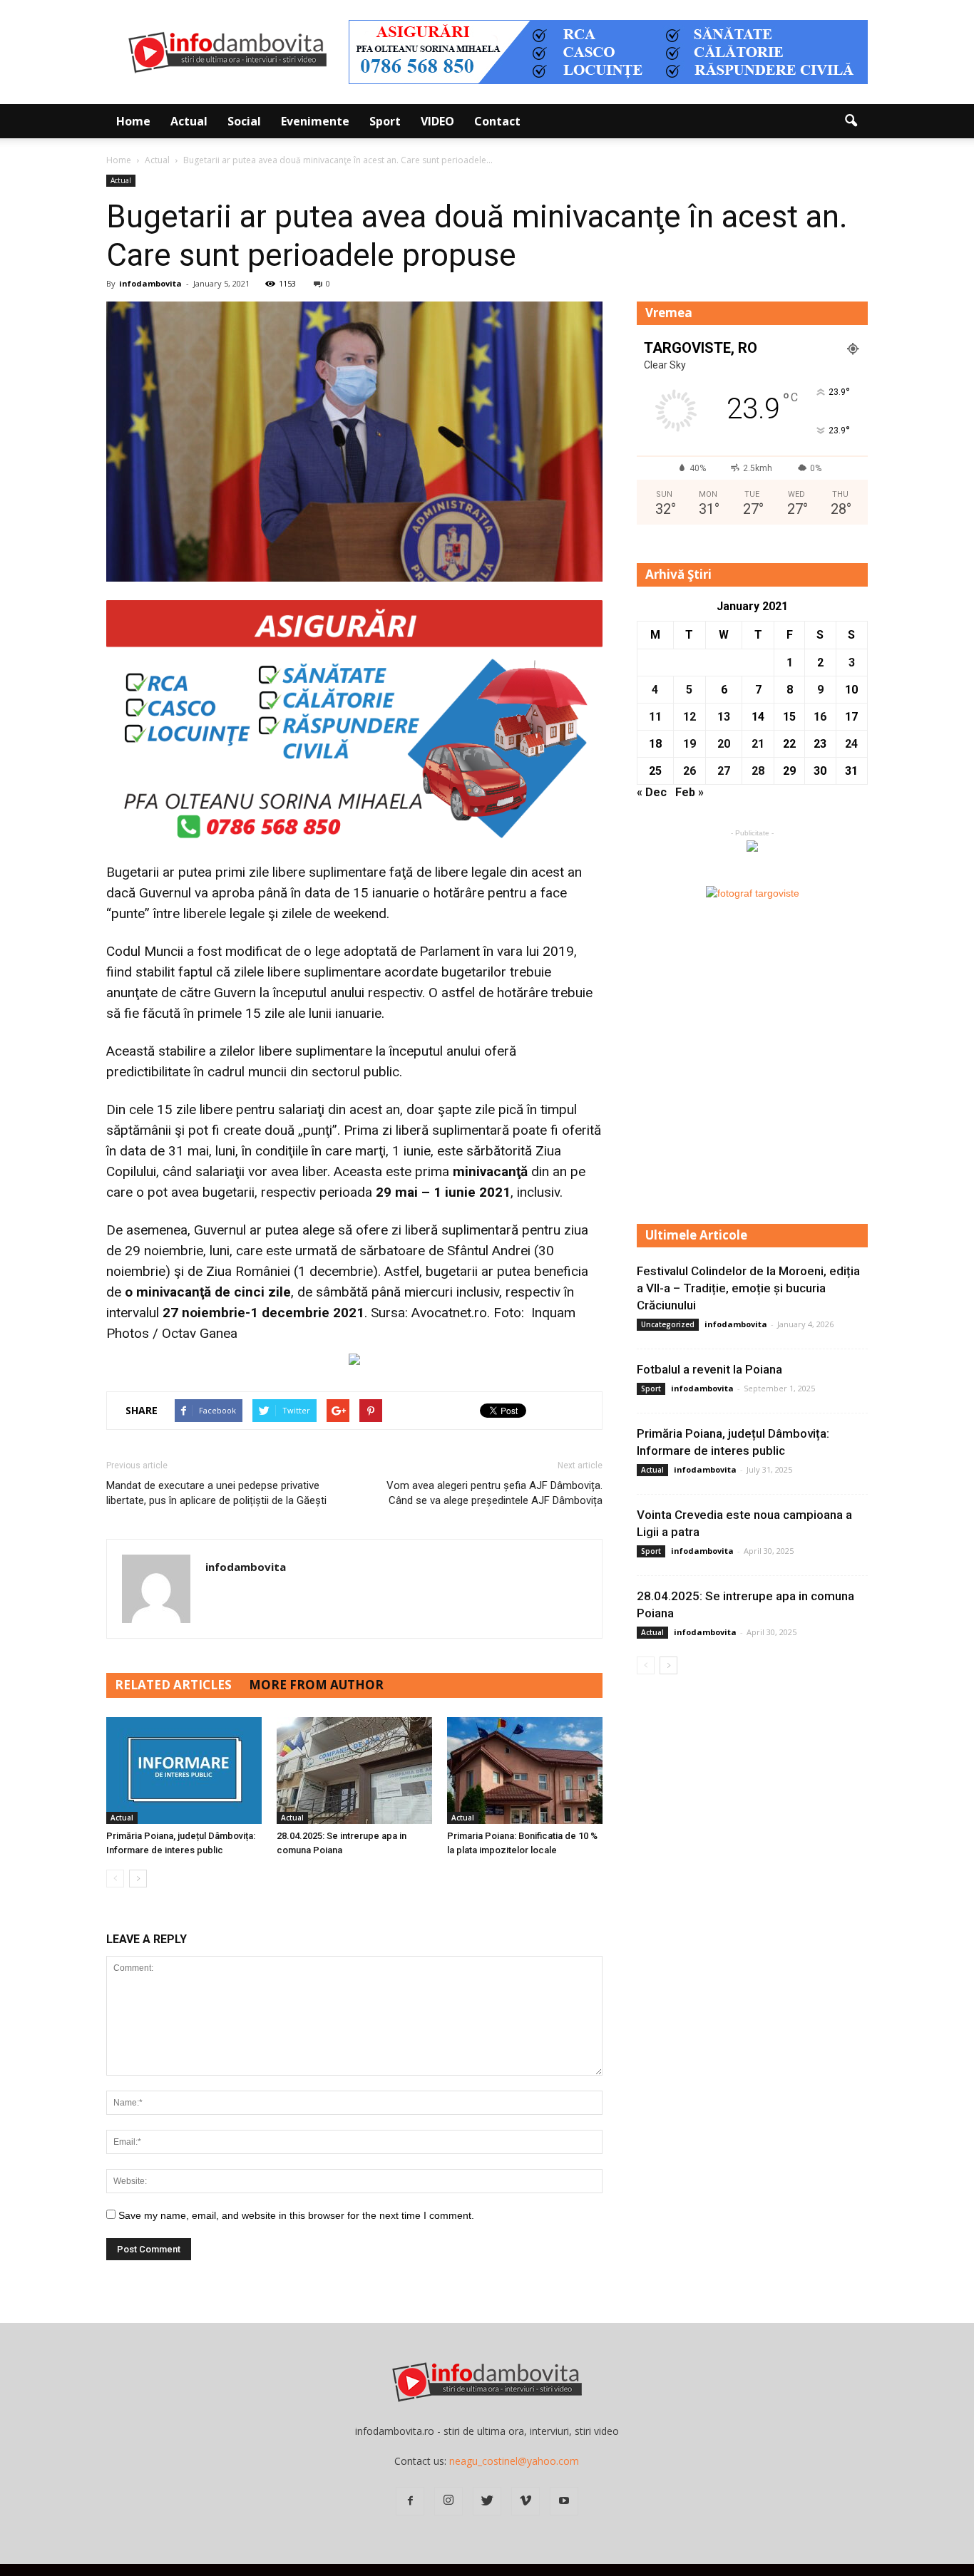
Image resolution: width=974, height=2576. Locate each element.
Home (133, 121)
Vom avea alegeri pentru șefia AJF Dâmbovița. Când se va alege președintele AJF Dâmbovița (494, 1493)
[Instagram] (448, 2501)
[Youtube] (564, 2501)
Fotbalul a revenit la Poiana (709, 1369)
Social (244, 121)
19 (690, 744)
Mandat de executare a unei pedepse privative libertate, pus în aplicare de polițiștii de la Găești (216, 1493)
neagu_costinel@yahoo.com (514, 2461)
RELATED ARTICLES (173, 1685)
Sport (385, 121)
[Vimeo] (526, 2501)
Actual (189, 121)
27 (724, 771)
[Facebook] (410, 2501)
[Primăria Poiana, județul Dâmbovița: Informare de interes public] (184, 1771)
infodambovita (150, 283)
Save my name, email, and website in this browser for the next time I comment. (296, 2215)
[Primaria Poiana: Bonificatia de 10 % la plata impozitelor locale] (525, 1771)
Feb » (690, 792)
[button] (851, 121)
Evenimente (315, 121)
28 (758, 771)
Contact (497, 121)
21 (758, 744)
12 (690, 717)
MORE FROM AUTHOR (316, 1685)
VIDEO (437, 121)
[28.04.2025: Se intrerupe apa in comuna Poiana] (354, 1771)
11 (655, 717)
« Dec (652, 792)
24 (851, 744)
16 (820, 717)
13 (724, 717)
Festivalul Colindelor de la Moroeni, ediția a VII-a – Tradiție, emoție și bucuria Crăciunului (748, 1288)
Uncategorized (668, 1324)
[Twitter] (487, 2501)
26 (690, 771)
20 (724, 744)
